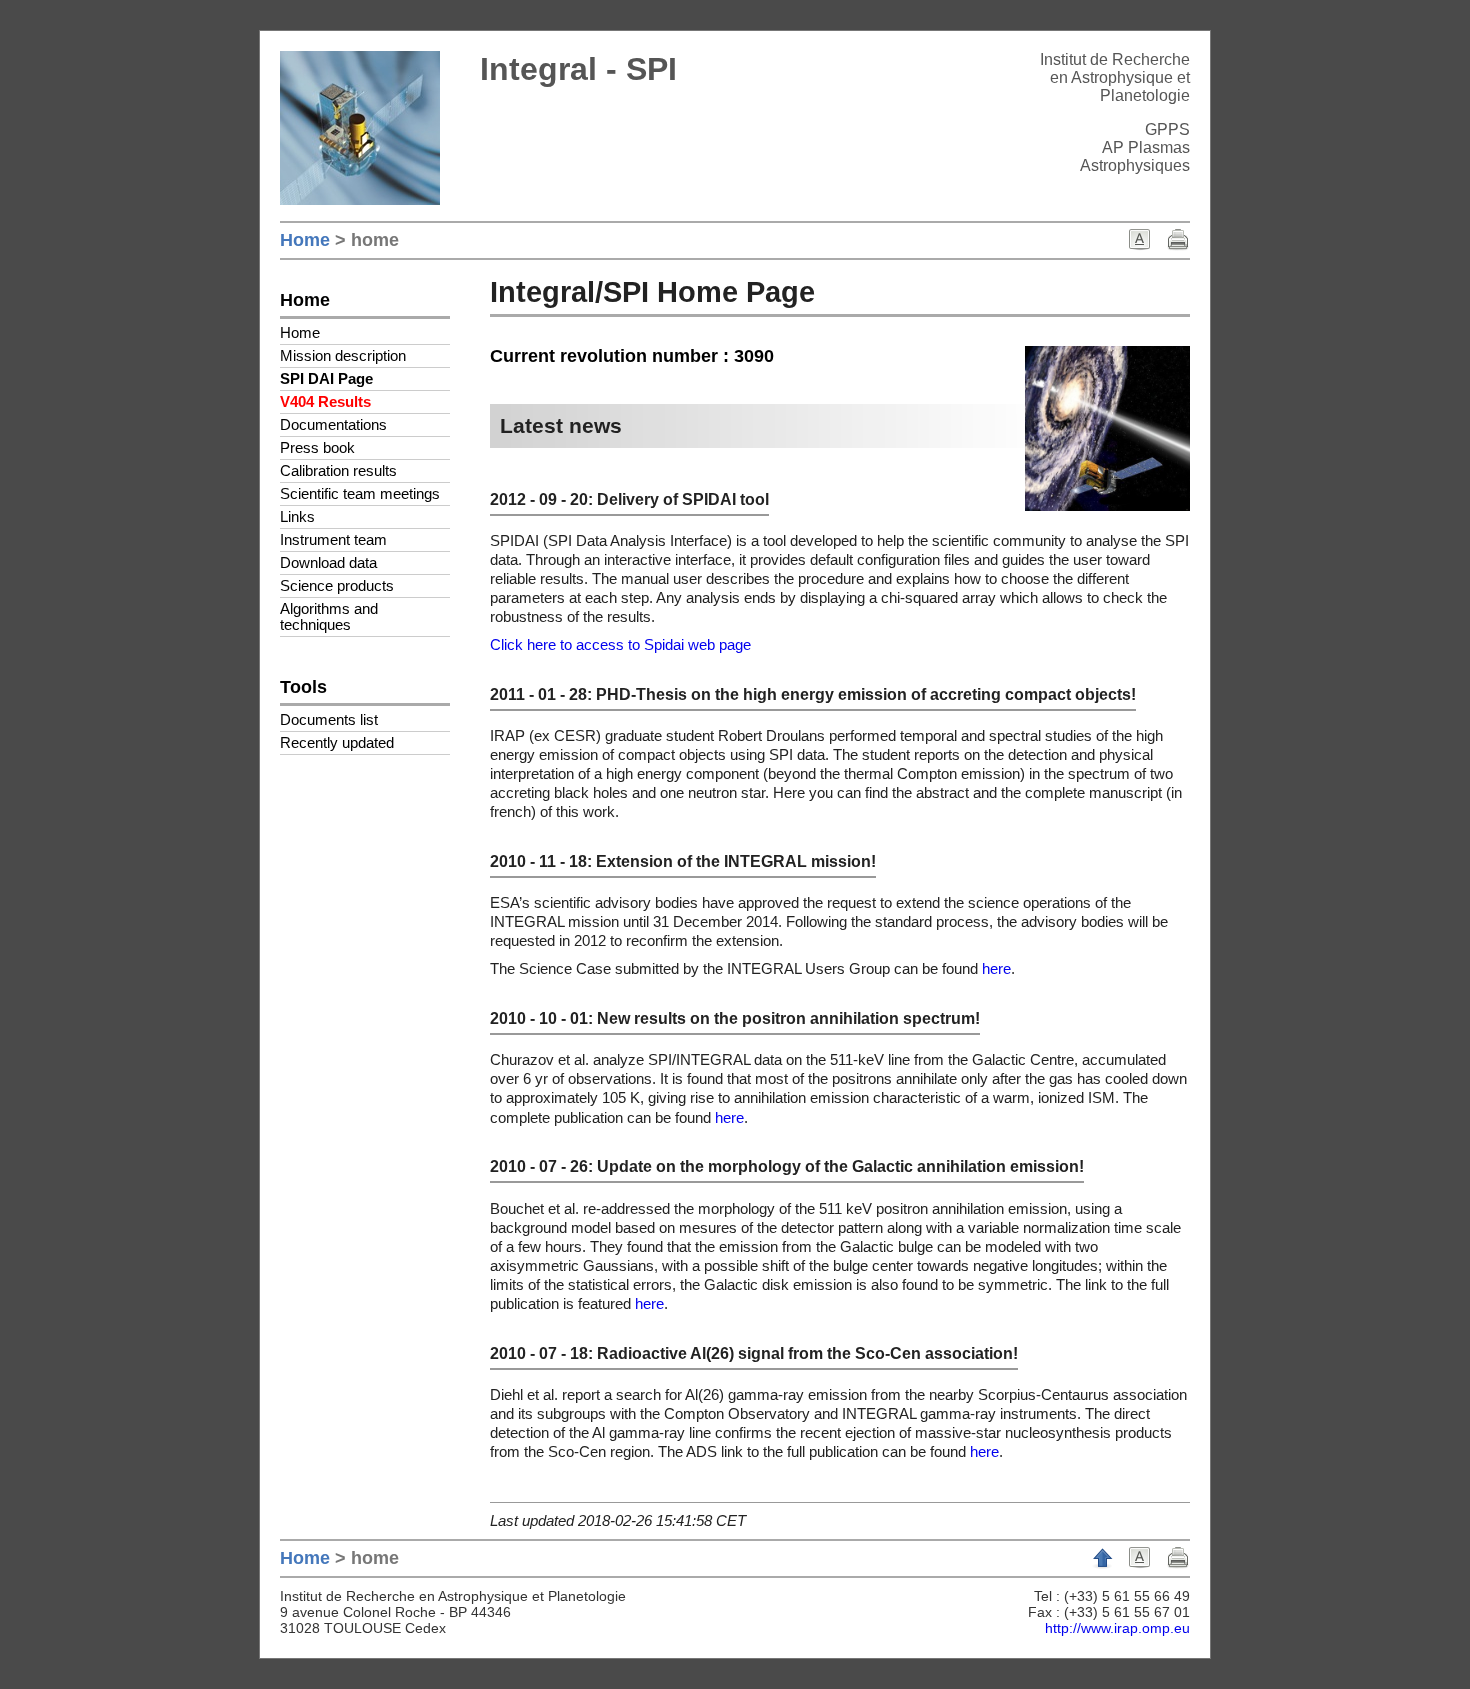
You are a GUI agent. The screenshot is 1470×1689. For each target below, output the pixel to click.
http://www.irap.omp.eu (1117, 1628)
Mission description (343, 356)
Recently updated (337, 743)
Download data (328, 563)
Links (297, 517)
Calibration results (338, 471)
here (996, 969)
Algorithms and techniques (329, 617)
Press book (317, 448)
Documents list (329, 720)
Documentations (333, 425)
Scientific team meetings (360, 494)
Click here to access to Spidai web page (620, 645)
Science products (337, 586)
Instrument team (333, 540)
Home (305, 240)
